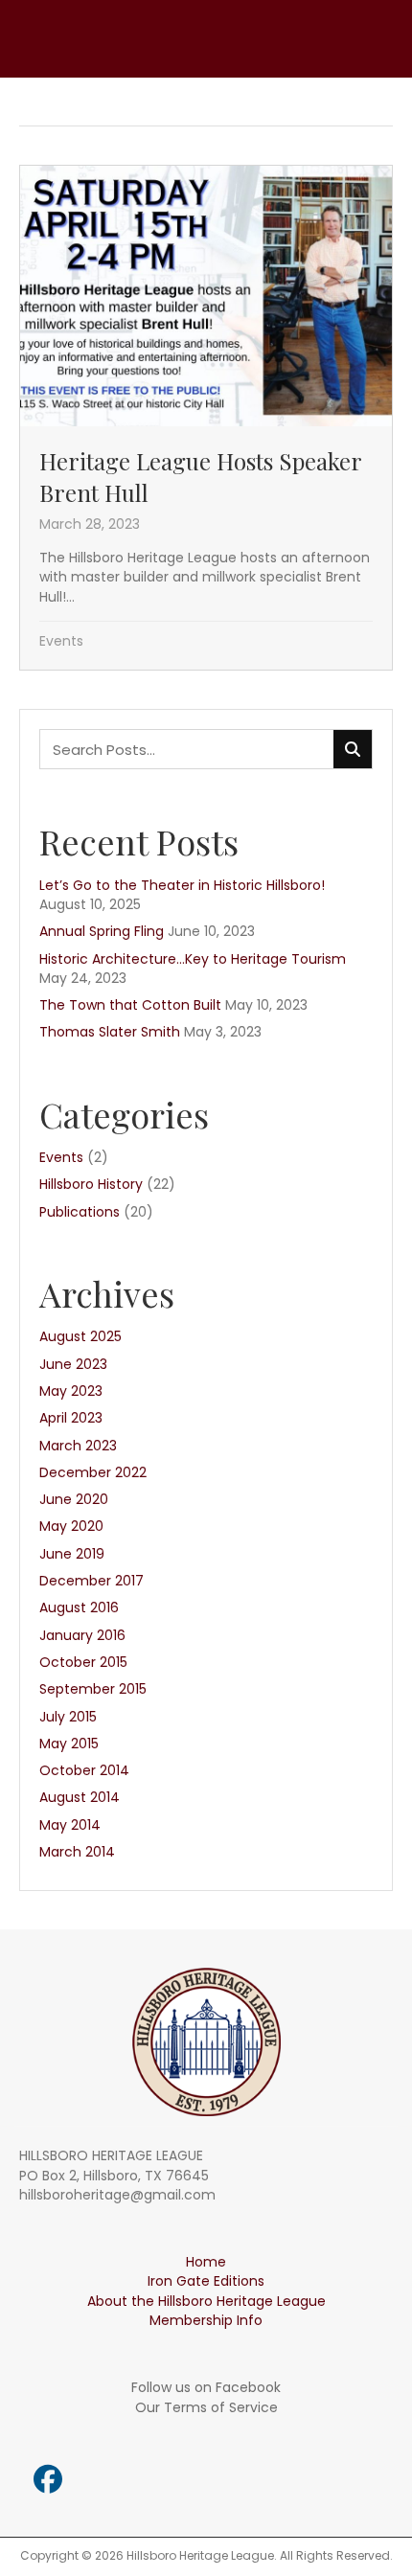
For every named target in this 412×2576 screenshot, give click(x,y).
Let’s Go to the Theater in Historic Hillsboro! (182, 885)
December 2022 (93, 1472)
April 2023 (71, 1418)
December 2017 (92, 1581)
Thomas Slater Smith (110, 1032)
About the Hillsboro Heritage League (206, 2301)
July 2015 (68, 1717)
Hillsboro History (91, 1184)
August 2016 (79, 1607)
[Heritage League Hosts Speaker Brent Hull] (206, 418)
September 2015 (93, 1689)
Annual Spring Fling (102, 931)
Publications (80, 1212)
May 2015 (69, 1744)
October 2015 (83, 1662)
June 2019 (72, 1554)
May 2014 (70, 1825)
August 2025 (80, 1336)
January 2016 (82, 1635)
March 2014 (77, 1852)
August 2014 (80, 1797)
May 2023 (71, 1391)
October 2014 (84, 1770)
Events (61, 641)
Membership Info (206, 2320)
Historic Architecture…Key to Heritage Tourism (193, 959)
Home (206, 2262)
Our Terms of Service (206, 2407)
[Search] (353, 749)
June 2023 (73, 1364)
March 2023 (78, 1446)
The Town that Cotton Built (130, 1005)
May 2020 (71, 1526)
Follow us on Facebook (206, 2387)
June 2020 (74, 1499)
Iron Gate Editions (206, 2281)
